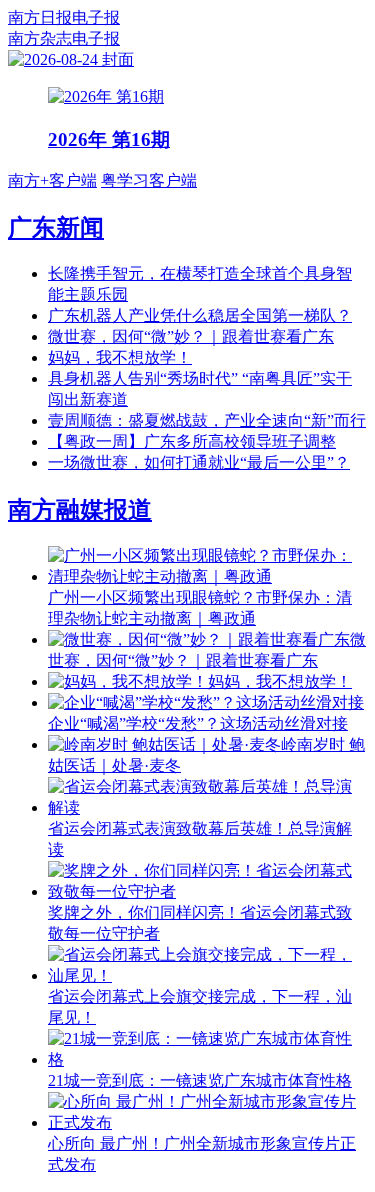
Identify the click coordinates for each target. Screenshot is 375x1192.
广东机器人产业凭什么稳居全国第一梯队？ (200, 315)
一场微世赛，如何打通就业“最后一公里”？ (199, 462)
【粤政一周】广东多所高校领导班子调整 (192, 441)
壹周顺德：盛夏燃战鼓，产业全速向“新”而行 (207, 420)
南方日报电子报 (64, 17)
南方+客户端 (52, 180)
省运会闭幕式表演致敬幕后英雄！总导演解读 (200, 839)
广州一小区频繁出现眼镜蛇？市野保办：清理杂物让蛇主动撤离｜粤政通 (200, 608)
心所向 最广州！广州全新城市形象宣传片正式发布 (202, 1154)
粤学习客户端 (149, 180)
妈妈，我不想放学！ (120, 357)
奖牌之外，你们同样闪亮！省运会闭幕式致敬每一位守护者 (200, 923)
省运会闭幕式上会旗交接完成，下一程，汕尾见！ (200, 1007)
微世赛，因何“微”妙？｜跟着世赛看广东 (191, 336)
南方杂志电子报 (64, 38)
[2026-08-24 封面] (71, 59)
